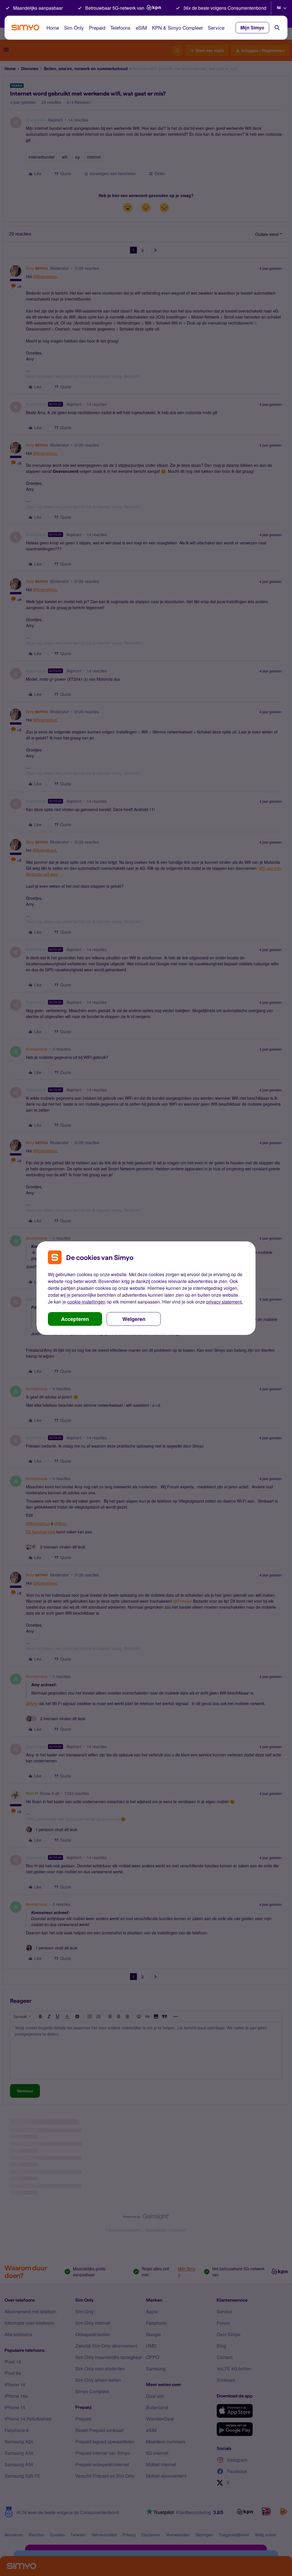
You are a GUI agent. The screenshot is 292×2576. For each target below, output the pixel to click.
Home (53, 28)
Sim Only (74, 28)
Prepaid (97, 28)
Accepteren (75, 1319)
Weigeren (134, 1319)
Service (216, 28)
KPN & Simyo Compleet (177, 28)
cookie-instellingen (86, 1302)
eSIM (141, 28)
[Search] (277, 28)
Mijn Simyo (252, 28)
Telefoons (120, 28)
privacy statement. (224, 1302)
